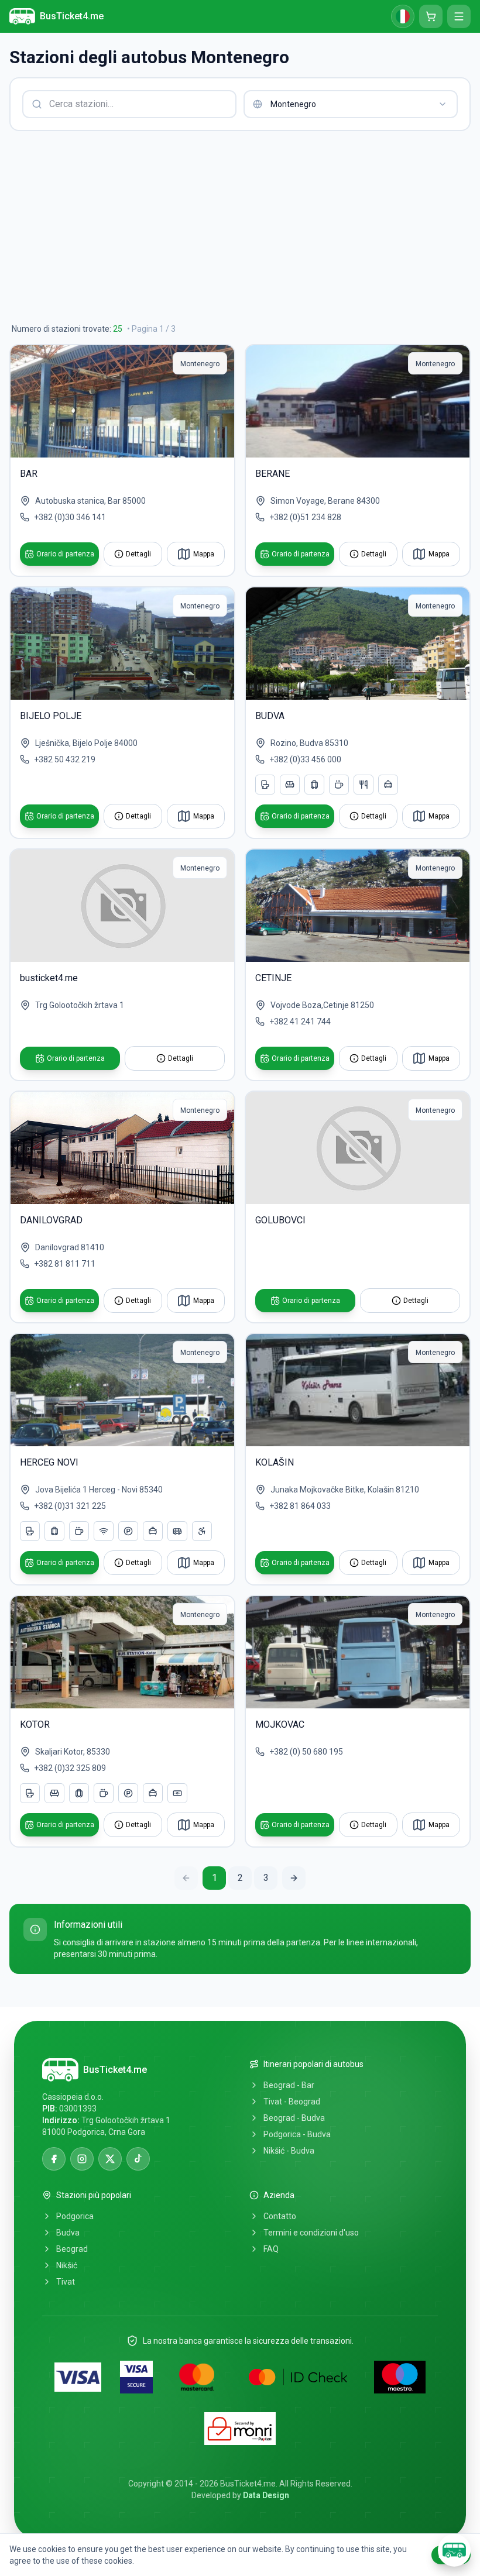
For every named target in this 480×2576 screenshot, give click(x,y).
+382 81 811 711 (65, 1264)
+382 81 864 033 (300, 1506)
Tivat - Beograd (292, 2102)
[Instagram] (82, 2159)
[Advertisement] (240, 227)
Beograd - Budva (294, 2118)
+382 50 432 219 (65, 759)
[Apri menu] (459, 16)
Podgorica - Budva (297, 2134)
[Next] (294, 1878)
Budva (68, 2233)
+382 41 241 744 (300, 1022)
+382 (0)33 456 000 (305, 759)
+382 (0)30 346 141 (70, 517)
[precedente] (186, 1878)
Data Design (266, 2495)
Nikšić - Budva (289, 2151)
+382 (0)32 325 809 (70, 1768)
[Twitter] (110, 2159)
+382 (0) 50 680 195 (306, 1752)
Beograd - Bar (289, 2085)
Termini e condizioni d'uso (311, 2233)
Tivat (66, 2282)
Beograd (72, 2249)
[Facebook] (54, 2159)
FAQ (271, 2249)
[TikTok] (138, 2159)
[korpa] (431, 16)
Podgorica (75, 2216)
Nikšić (67, 2265)
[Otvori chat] (454, 2550)
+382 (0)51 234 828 (305, 517)
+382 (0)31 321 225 (70, 1506)
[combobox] (351, 104)
